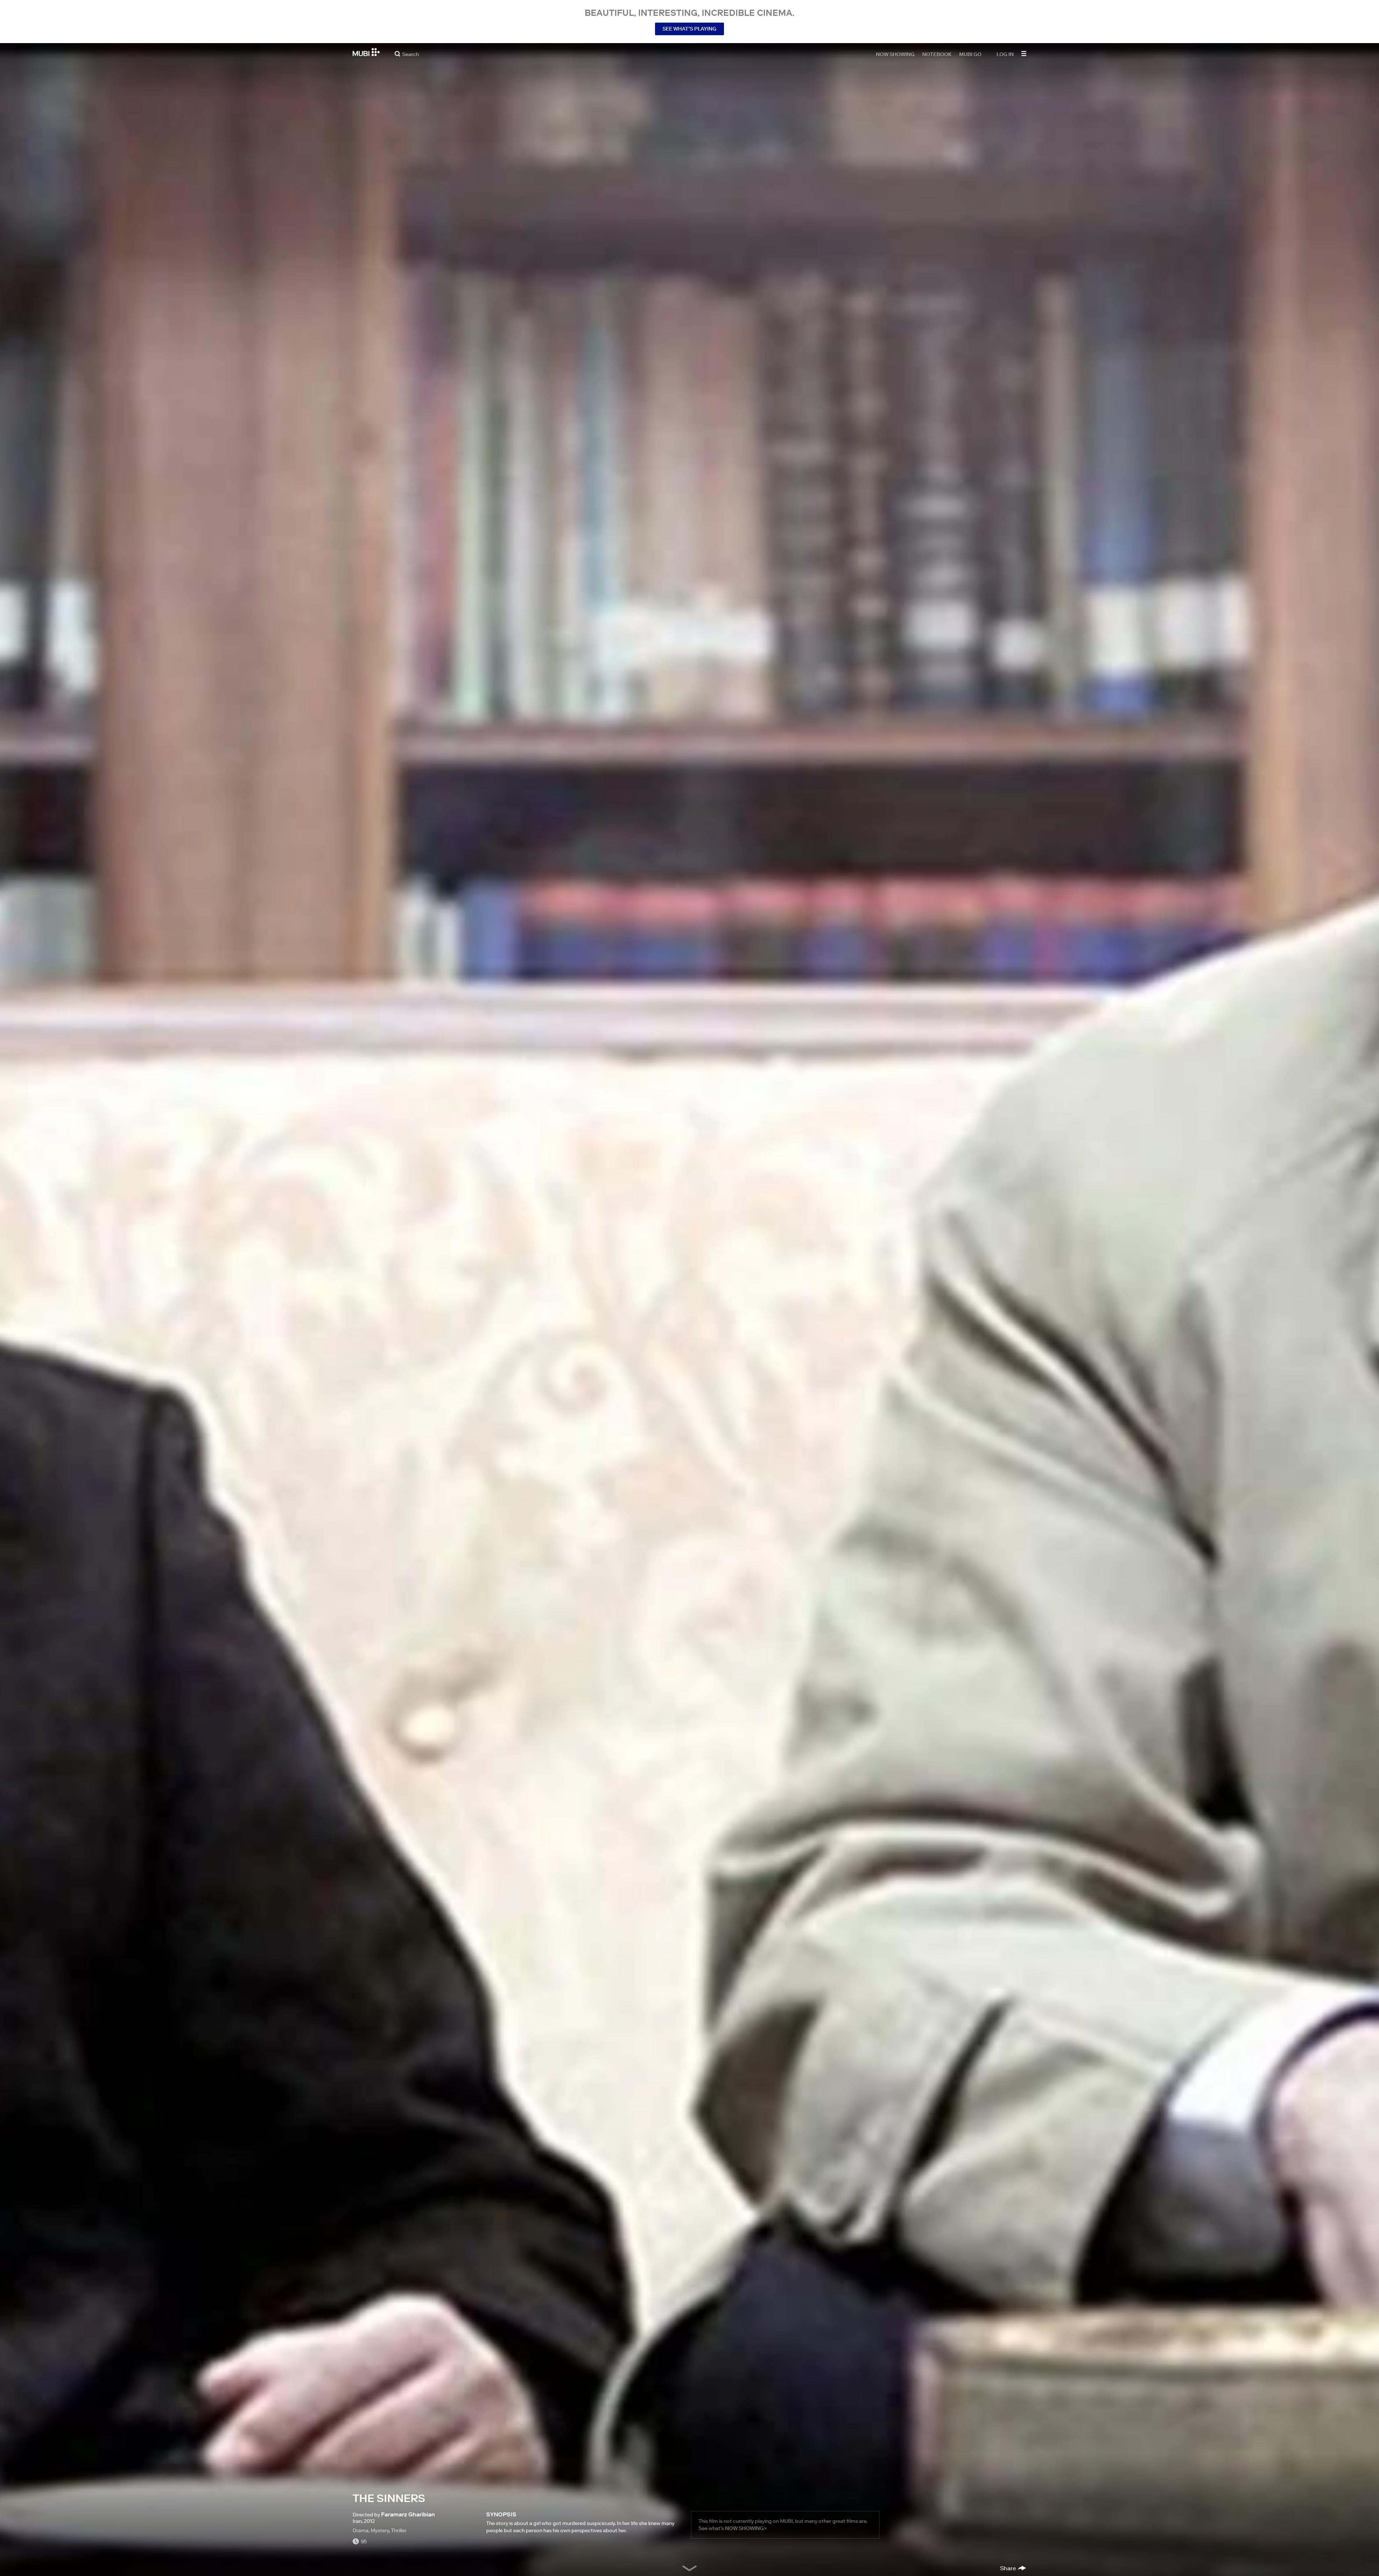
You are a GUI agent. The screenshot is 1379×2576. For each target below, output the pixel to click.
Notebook (937, 54)
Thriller (399, 2530)
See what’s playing (689, 29)
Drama (361, 2530)
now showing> (746, 2528)
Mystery (380, 2530)
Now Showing (895, 54)
